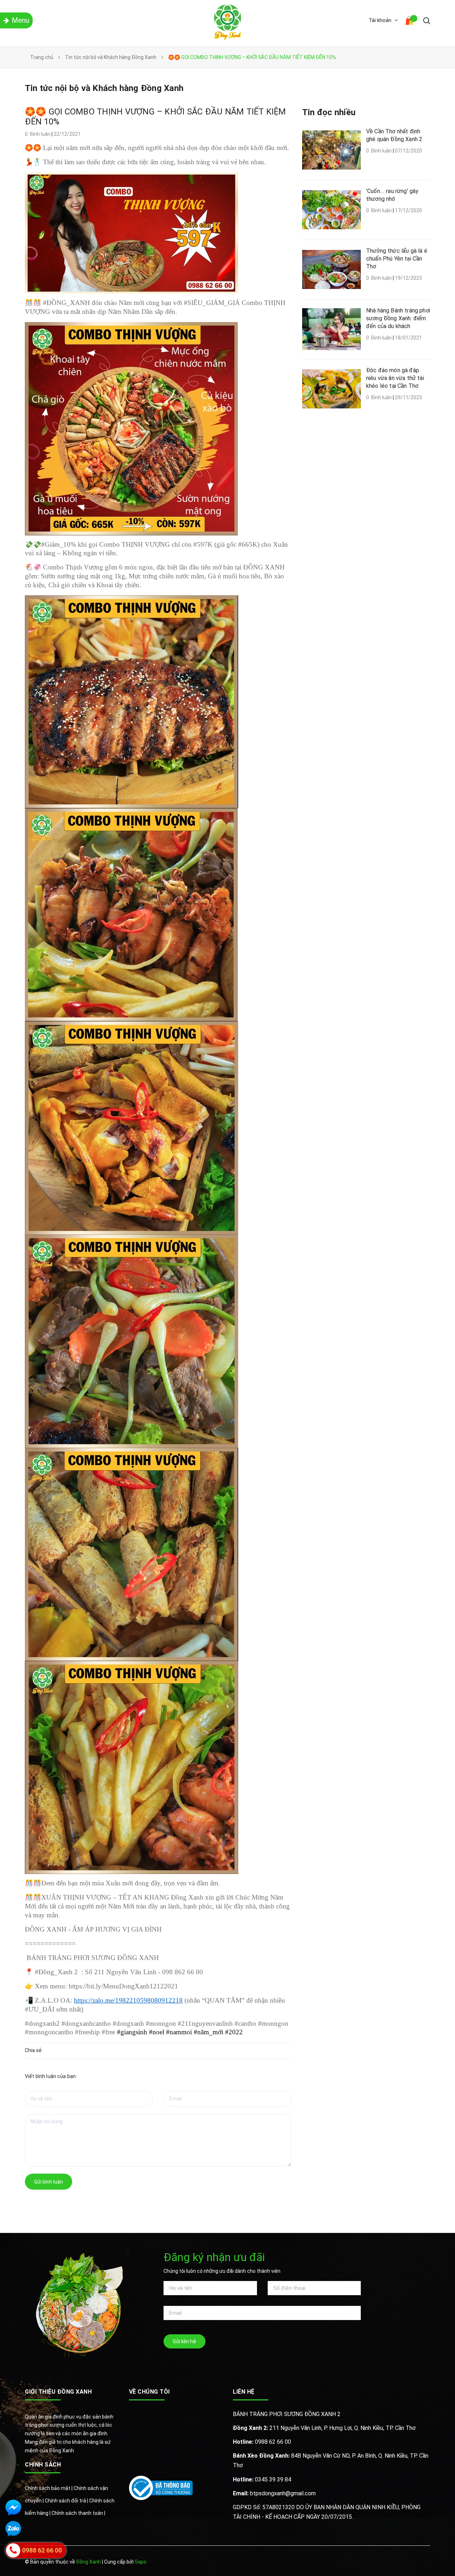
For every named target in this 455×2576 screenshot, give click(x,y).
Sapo (141, 2562)
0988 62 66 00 (262, 2442)
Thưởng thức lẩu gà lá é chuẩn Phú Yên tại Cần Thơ (397, 259)
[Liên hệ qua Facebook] (13, 2508)
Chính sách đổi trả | (67, 2501)
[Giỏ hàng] (411, 22)
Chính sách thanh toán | (78, 2513)
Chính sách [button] (43, 2465)
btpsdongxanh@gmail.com (274, 2493)
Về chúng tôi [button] (149, 2392)
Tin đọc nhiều (329, 112)
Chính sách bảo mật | (49, 2488)
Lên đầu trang (408, 2562)
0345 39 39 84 (262, 2479)
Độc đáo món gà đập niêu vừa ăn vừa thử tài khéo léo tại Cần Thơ (395, 378)
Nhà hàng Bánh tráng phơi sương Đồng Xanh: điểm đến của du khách (398, 318)
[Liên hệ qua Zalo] (13, 2529)
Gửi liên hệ (184, 2341)
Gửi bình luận (49, 2182)
